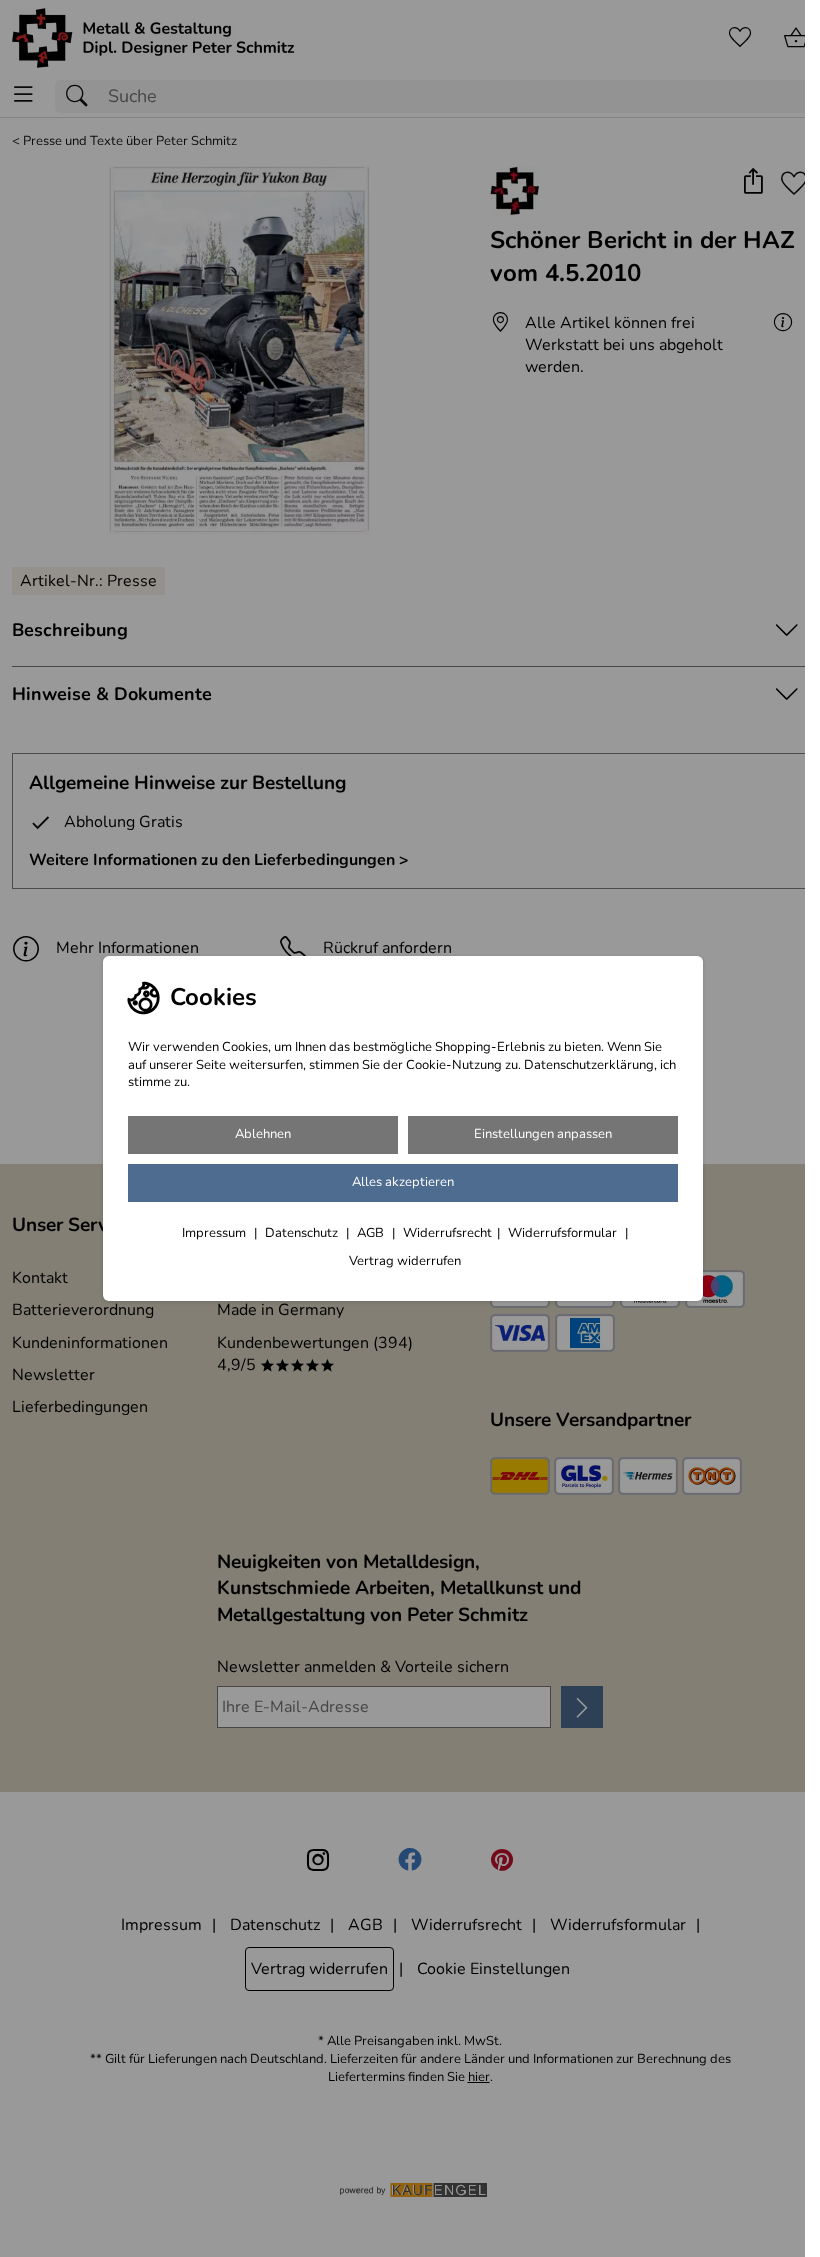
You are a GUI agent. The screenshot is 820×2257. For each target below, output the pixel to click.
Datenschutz (303, 1233)
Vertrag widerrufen (405, 1261)
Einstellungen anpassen (543, 1134)
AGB (372, 1233)
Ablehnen (263, 1134)
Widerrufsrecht (447, 1233)
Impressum (215, 1233)
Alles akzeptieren (403, 1182)
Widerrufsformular (564, 1233)
